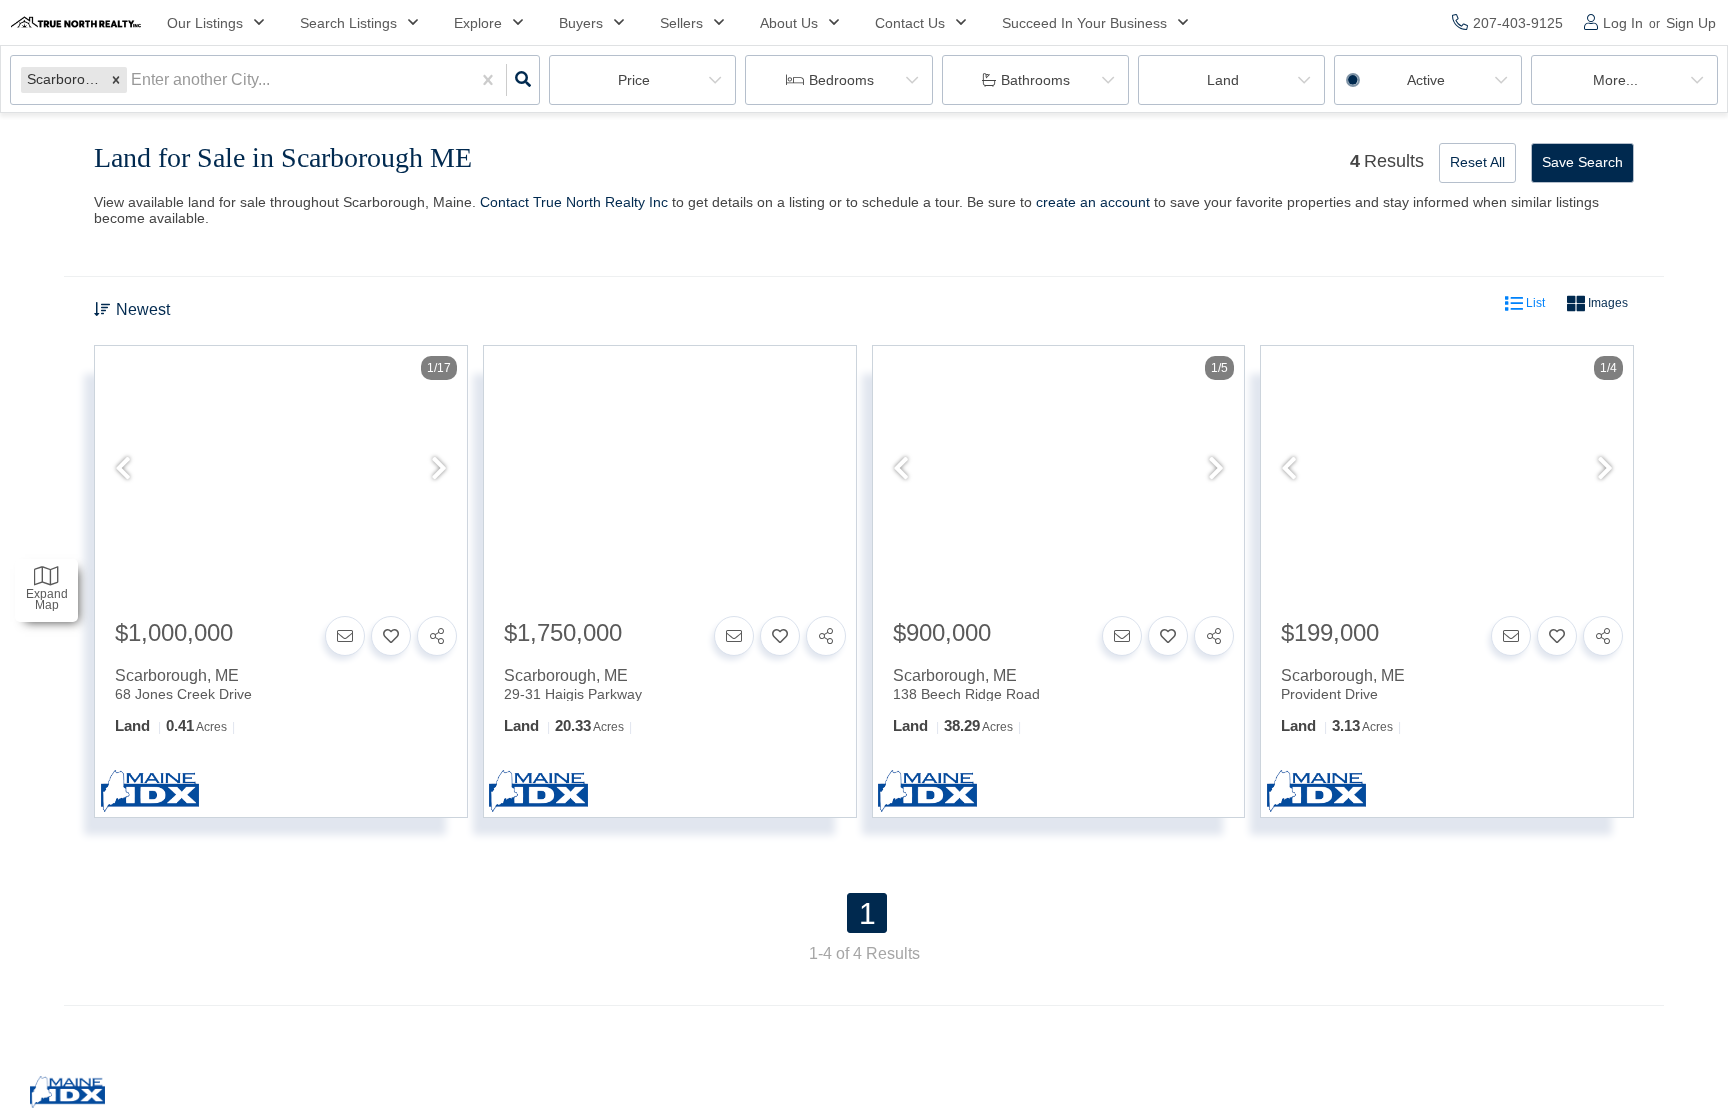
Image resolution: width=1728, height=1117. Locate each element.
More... (1615, 80)
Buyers (581, 23)
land (1223, 80)
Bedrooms (841, 80)
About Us (789, 23)
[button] (116, 79)
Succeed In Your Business (1084, 23)
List (1534, 304)
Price (634, 80)
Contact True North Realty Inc (574, 202)
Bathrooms (1035, 80)
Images (1606, 304)
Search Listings (348, 23)
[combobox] (133, 80)
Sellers (681, 23)
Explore (478, 23)
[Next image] (439, 469)
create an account (1093, 202)
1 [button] (867, 913)
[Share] (437, 636)
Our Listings (205, 23)
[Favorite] (391, 636)
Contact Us (910, 23)
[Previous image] (123, 469)
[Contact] (345, 636)
